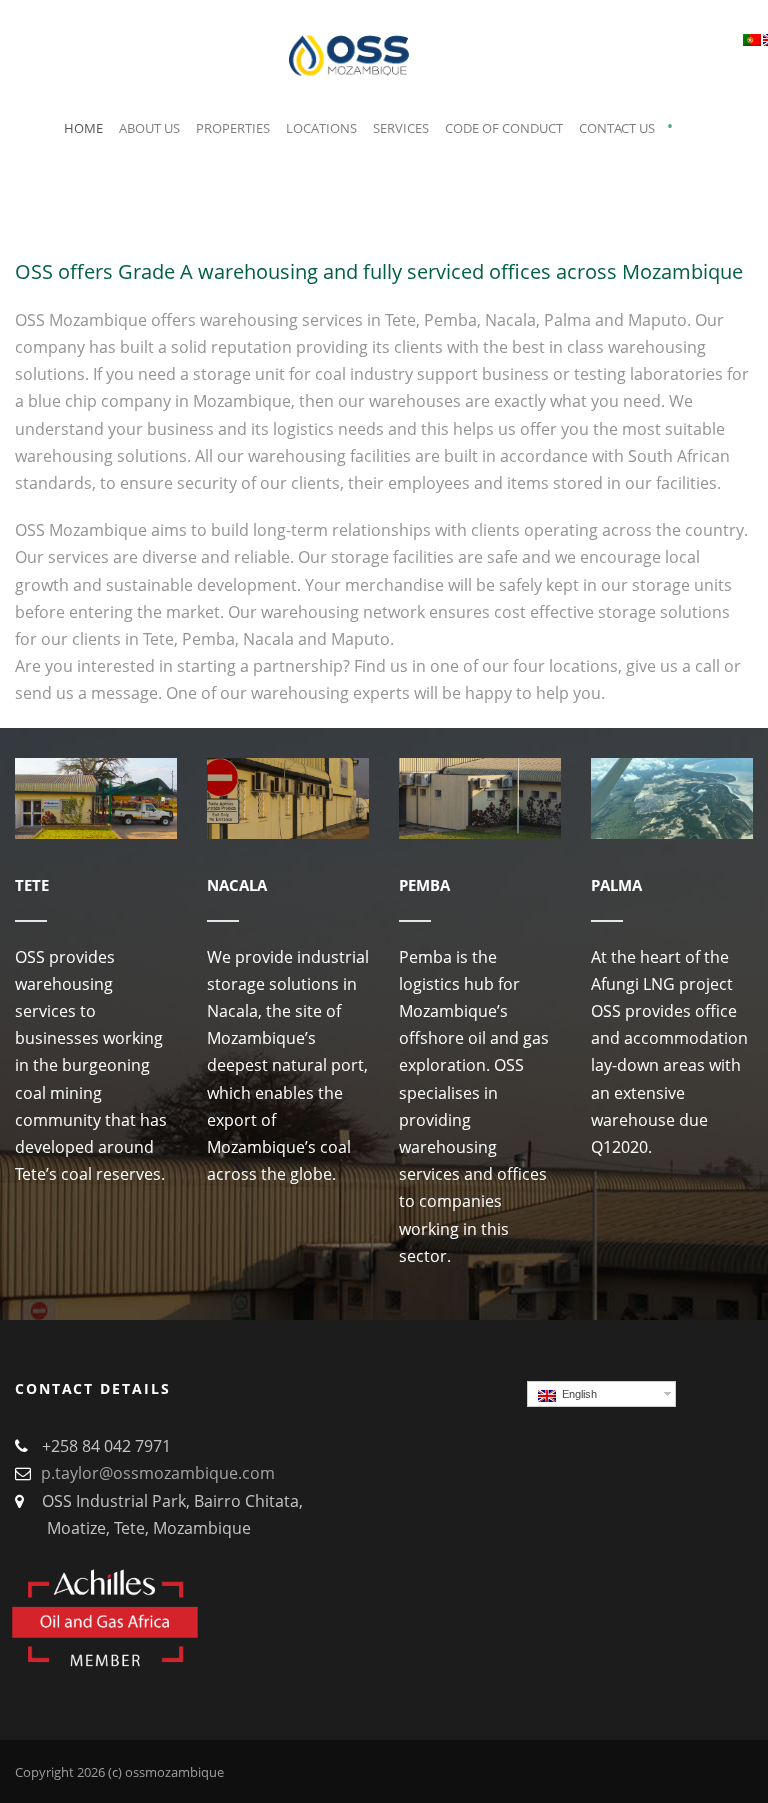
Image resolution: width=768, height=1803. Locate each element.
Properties (233, 128)
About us (149, 128)
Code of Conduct (504, 128)
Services (401, 128)
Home (83, 128)
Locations (321, 128)
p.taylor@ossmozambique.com (158, 1473)
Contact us (617, 128)
